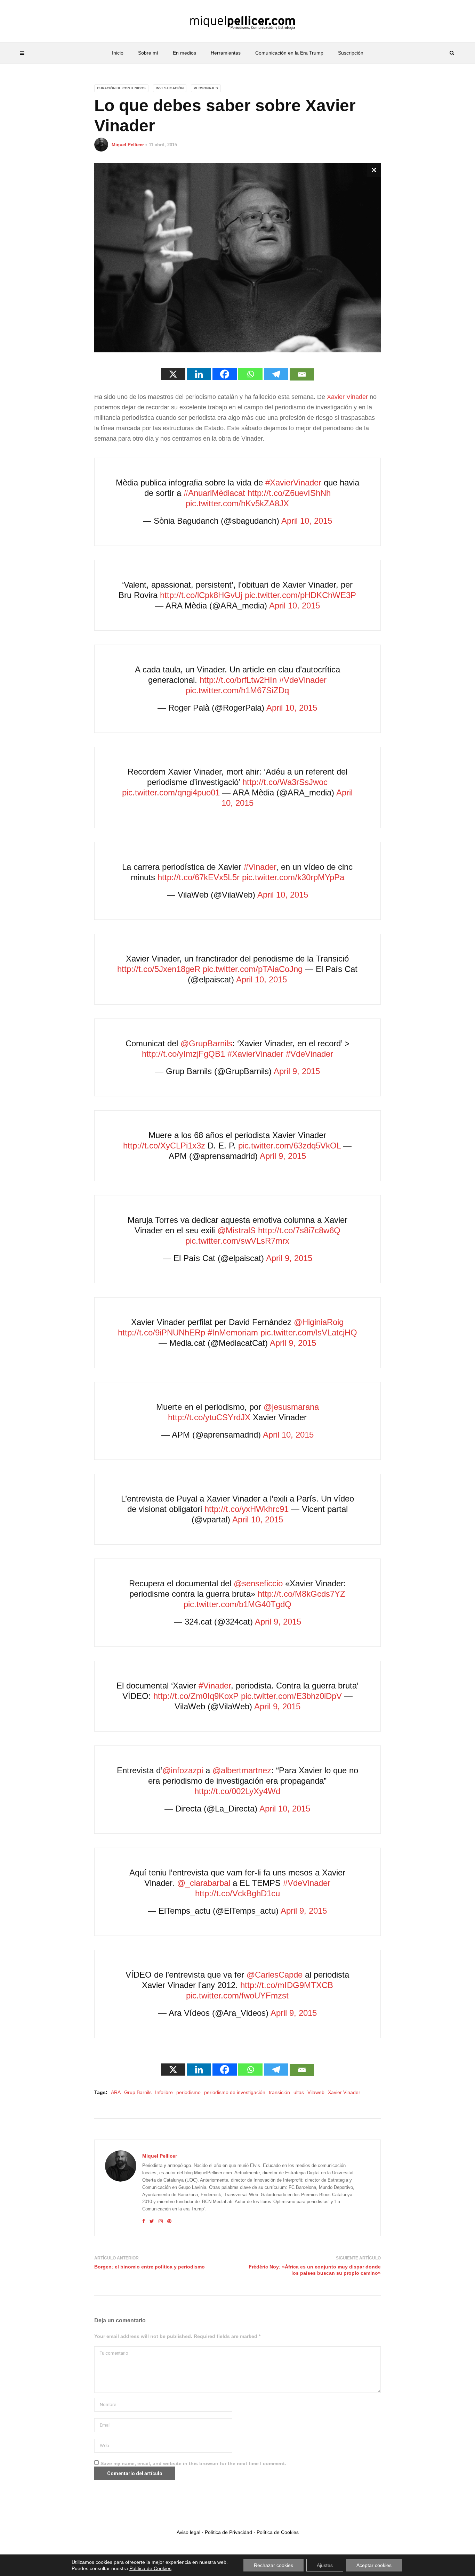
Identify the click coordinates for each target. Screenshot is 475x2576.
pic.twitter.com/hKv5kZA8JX (237, 503)
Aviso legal (188, 2532)
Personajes (206, 88)
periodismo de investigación (235, 2092)
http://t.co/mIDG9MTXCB (287, 1985)
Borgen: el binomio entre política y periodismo (150, 2267)
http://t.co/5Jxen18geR (159, 969)
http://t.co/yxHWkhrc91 (247, 1509)
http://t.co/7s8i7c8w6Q (299, 1230)
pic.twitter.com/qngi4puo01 (171, 792)
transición (279, 2092)
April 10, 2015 (307, 521)
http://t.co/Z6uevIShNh (289, 493)
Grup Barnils (138, 2092)
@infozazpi (183, 1770)
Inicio (118, 53)
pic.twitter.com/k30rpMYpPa (293, 877)
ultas (299, 2092)
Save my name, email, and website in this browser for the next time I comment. (193, 2463)
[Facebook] (225, 374)
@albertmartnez (242, 1770)
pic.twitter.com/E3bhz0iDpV (291, 1696)
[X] (173, 374)
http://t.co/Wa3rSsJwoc (285, 782)
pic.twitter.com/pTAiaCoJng (253, 969)
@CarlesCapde (275, 1975)
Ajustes (325, 2565)
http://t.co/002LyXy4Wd (237, 1791)
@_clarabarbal (204, 1883)
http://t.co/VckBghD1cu (237, 1893)
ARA (116, 2092)
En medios (184, 53)
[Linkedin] (199, 374)
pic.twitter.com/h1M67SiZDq (237, 690)
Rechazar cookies (273, 2565)
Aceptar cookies (374, 2565)
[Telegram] (276, 374)
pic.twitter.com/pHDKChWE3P (300, 595)
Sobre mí (148, 53)
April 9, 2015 (297, 1071)
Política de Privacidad (228, 2532)
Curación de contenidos (121, 88)
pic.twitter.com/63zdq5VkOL (289, 1146)
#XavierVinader (293, 483)
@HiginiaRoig (319, 1322)
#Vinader (260, 867)
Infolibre (164, 2092)
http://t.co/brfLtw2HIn (238, 680)
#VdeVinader (303, 680)
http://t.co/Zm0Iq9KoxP (196, 1696)
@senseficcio (258, 1583)
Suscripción (351, 53)
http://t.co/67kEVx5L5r (199, 877)
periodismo (188, 2092)
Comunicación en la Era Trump (289, 53)
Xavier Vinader (347, 397)
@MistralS (236, 1230)
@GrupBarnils (206, 1043)
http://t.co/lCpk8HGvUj (201, 595)
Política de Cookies (278, 2532)
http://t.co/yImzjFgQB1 (183, 1054)
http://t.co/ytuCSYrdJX (209, 1417)
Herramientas (226, 53)
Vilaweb (316, 2092)
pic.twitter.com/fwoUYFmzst (237, 1996)
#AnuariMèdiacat (214, 493)
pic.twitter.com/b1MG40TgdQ (237, 1604)
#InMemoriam (233, 1332)
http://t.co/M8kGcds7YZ (301, 1594)
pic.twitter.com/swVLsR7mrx (237, 1241)
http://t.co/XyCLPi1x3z (164, 1146)
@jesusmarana (291, 1407)
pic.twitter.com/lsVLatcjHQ (309, 1332)
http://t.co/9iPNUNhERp (162, 1332)
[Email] (302, 374)
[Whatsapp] (250, 374)
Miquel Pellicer (128, 145)
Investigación (170, 88)
